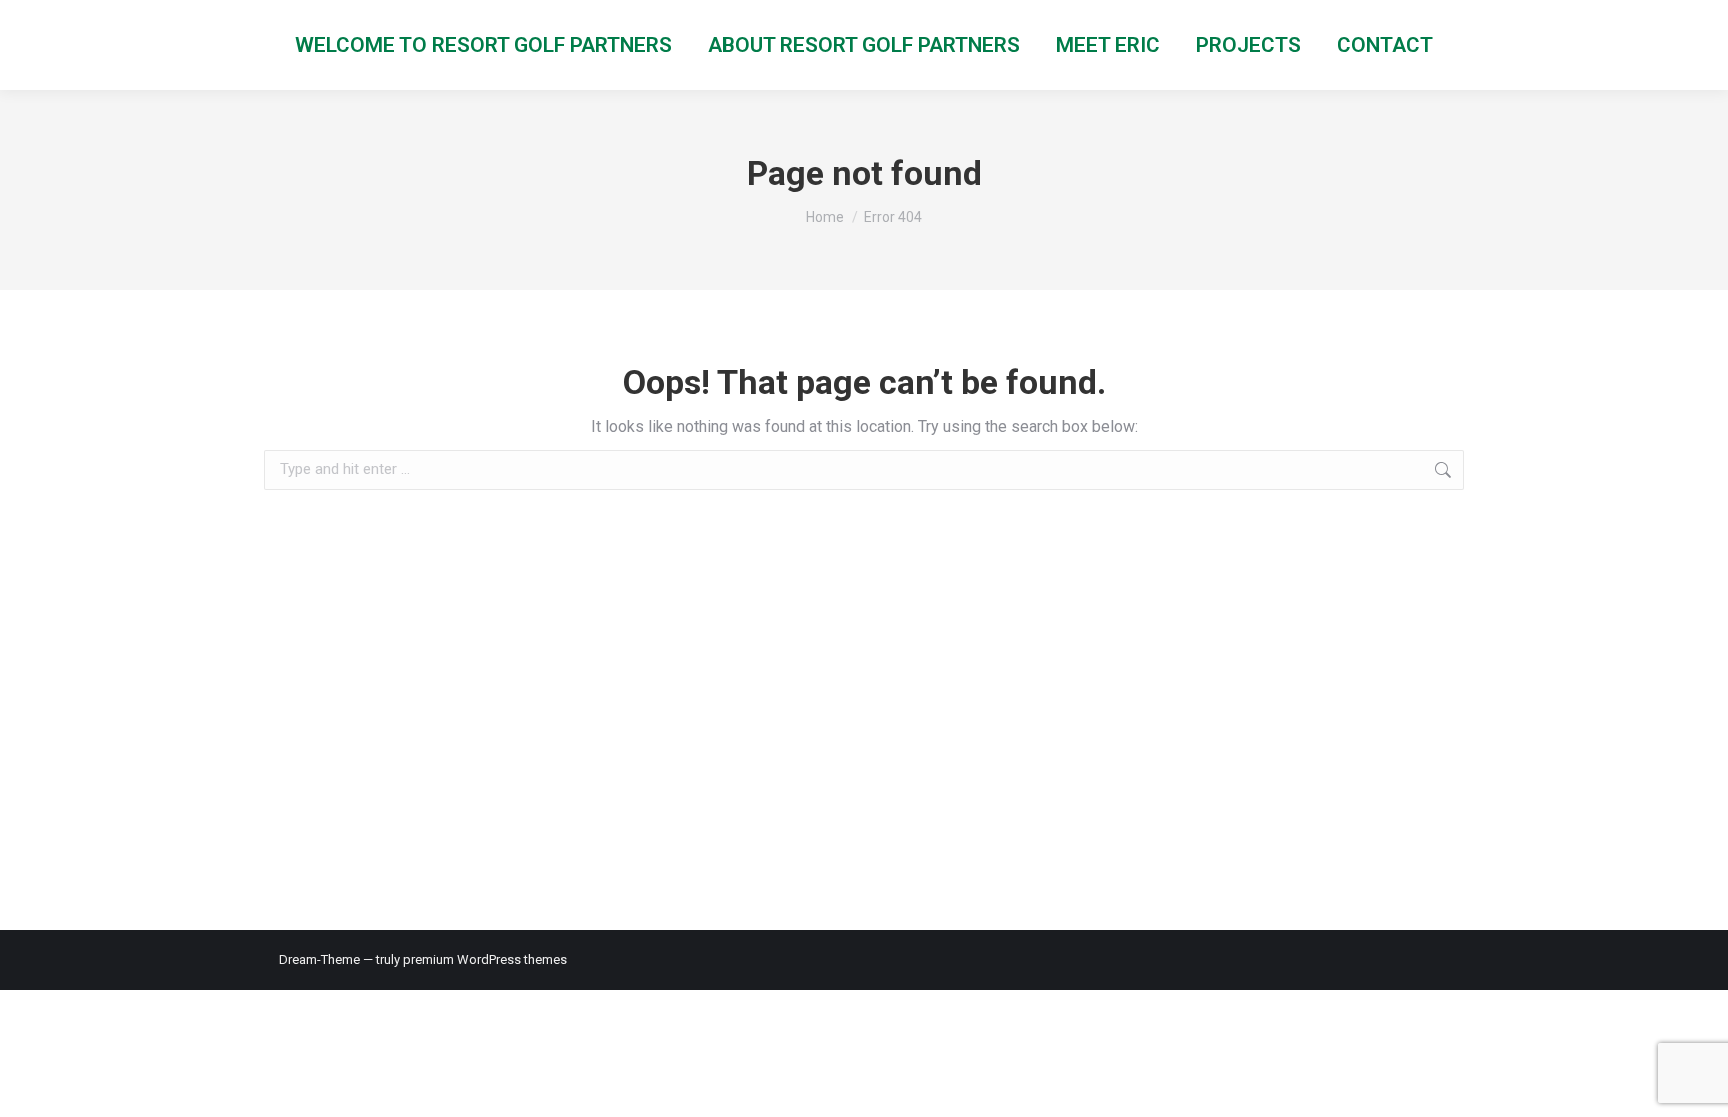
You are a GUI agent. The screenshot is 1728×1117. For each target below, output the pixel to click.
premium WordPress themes (485, 959)
